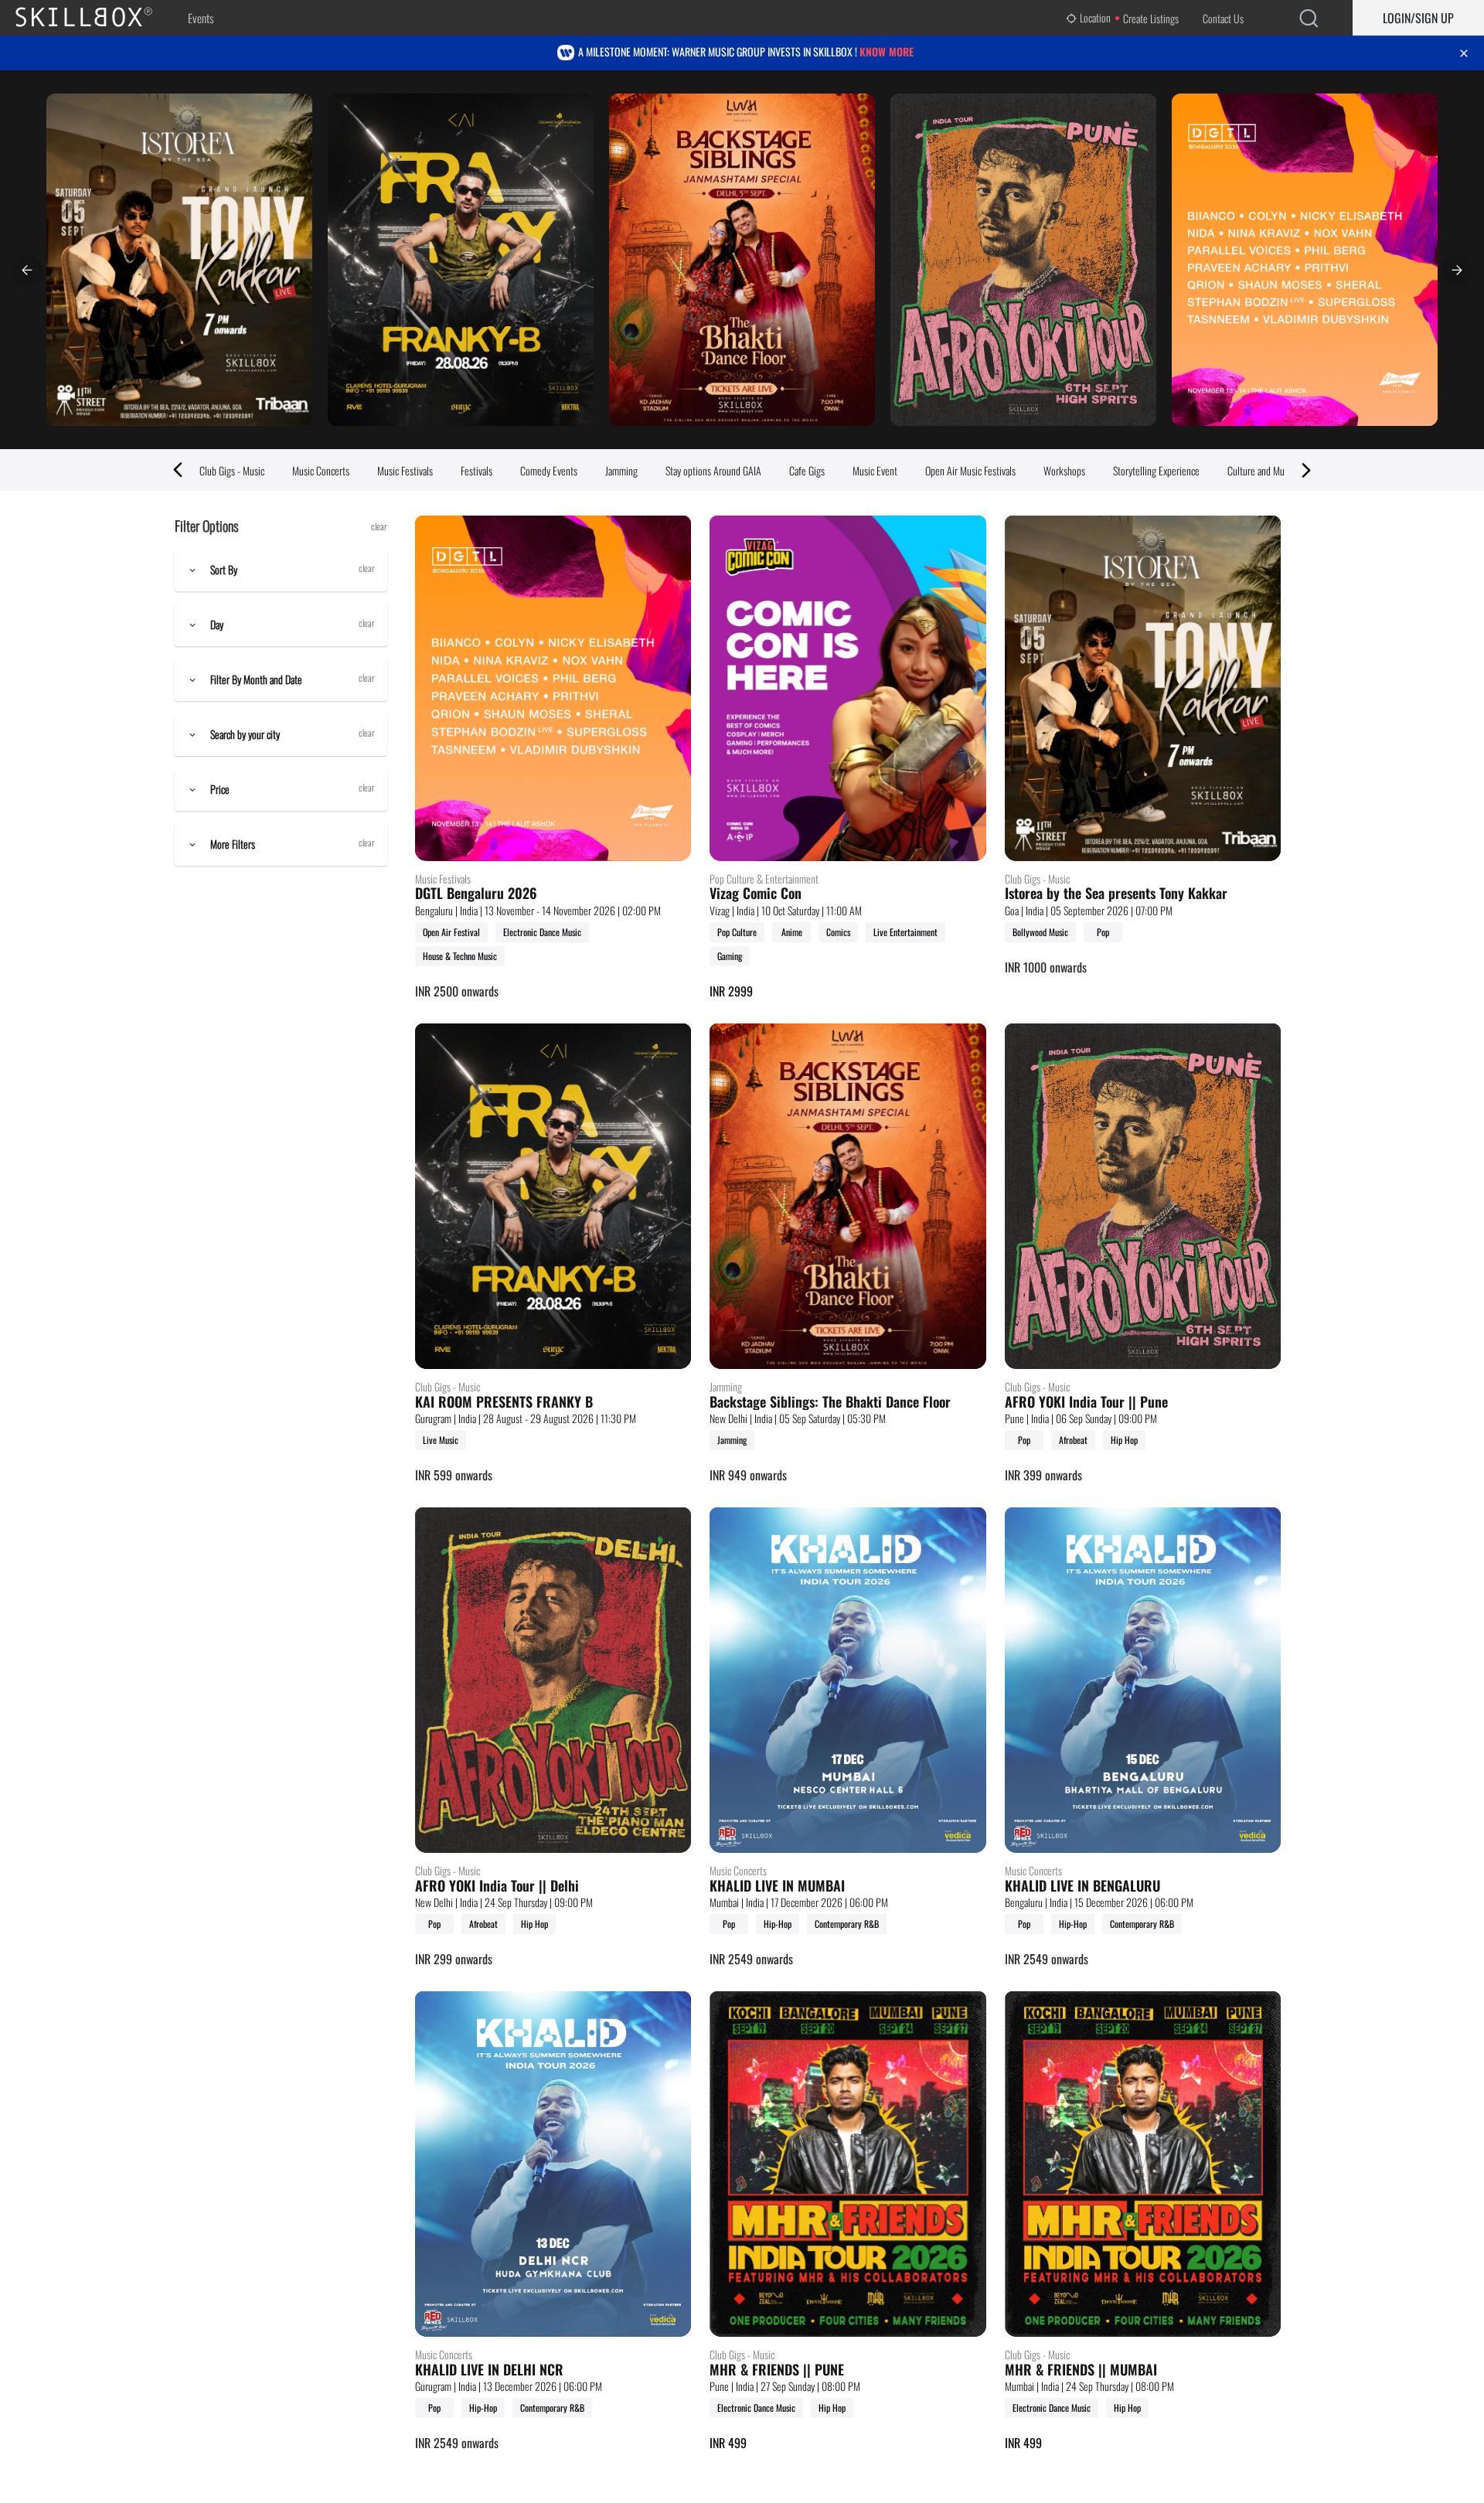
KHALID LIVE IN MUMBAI (777, 1886)
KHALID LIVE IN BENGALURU (1082, 1886)
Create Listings (1151, 18)
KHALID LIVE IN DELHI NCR (489, 2370)
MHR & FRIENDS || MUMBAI (1081, 2370)
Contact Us (1223, 18)
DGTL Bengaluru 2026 (476, 894)
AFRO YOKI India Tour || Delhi (497, 1886)
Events (201, 18)
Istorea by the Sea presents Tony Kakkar (1116, 894)
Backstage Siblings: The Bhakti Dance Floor (830, 1402)
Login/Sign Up (1418, 18)
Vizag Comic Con (756, 894)
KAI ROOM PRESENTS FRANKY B (504, 1402)
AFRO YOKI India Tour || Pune (1086, 1402)
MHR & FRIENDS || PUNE (777, 2370)
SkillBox (97, 18)
